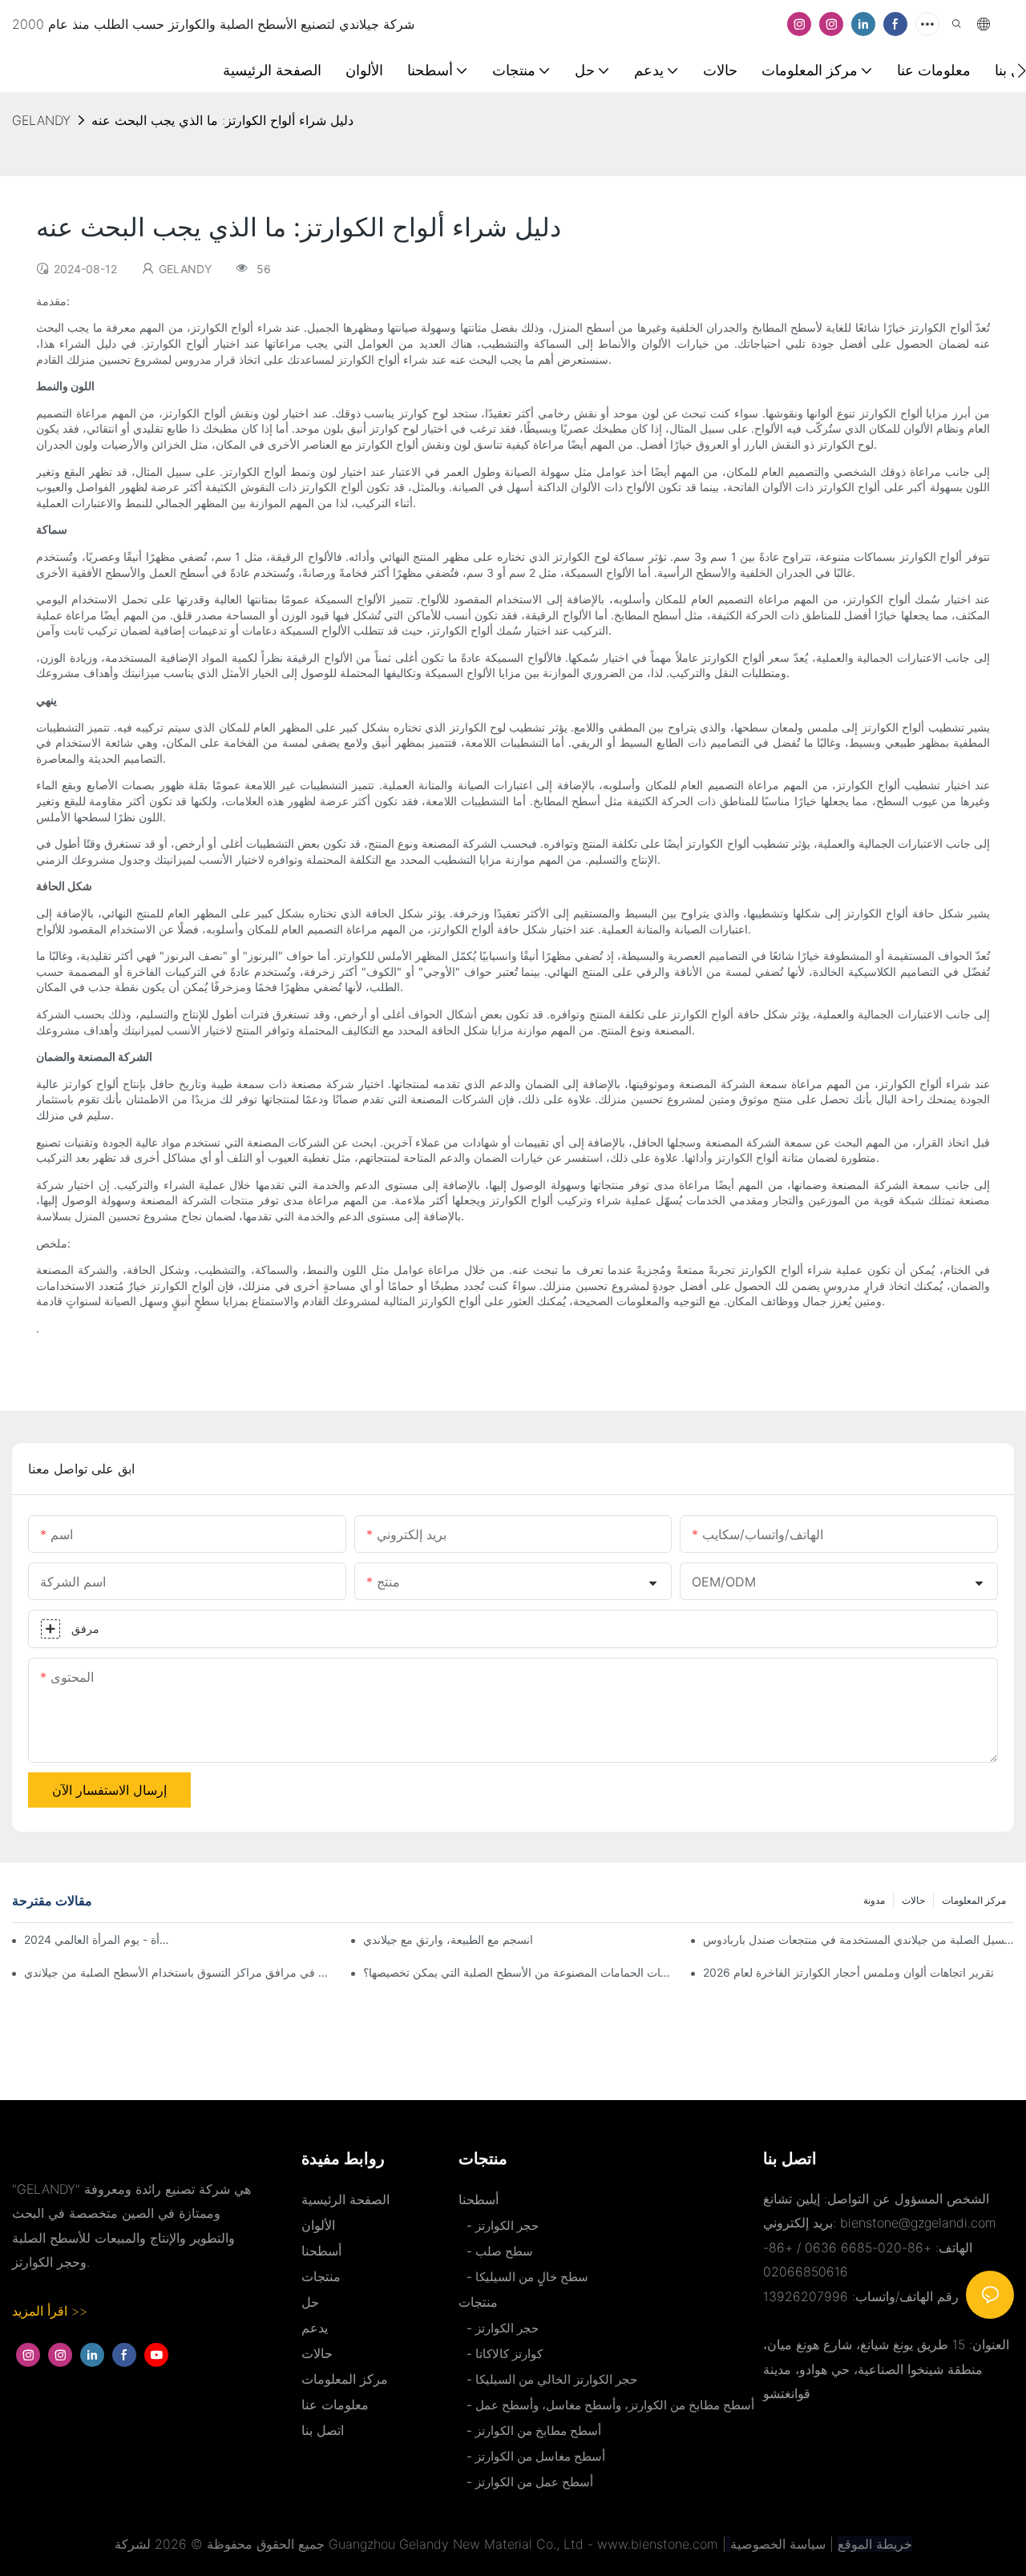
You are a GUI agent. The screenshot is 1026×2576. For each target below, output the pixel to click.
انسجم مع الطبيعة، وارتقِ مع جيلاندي (448, 1939)
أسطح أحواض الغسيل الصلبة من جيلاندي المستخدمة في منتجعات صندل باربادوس (858, 1939)
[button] (1022, 71)
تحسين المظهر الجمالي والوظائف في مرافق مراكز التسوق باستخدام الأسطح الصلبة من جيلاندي (180, 1972)
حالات (913, 1900)
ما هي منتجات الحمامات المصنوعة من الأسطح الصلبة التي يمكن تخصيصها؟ (519, 1972)
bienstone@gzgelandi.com (918, 2223)
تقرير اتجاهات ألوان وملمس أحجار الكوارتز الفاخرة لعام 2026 (848, 1972)
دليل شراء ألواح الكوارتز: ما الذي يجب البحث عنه (222, 120)
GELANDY (41, 120)
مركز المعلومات (974, 1900)
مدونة (874, 1900)
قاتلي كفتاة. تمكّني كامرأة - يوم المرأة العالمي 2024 (99, 1939)
